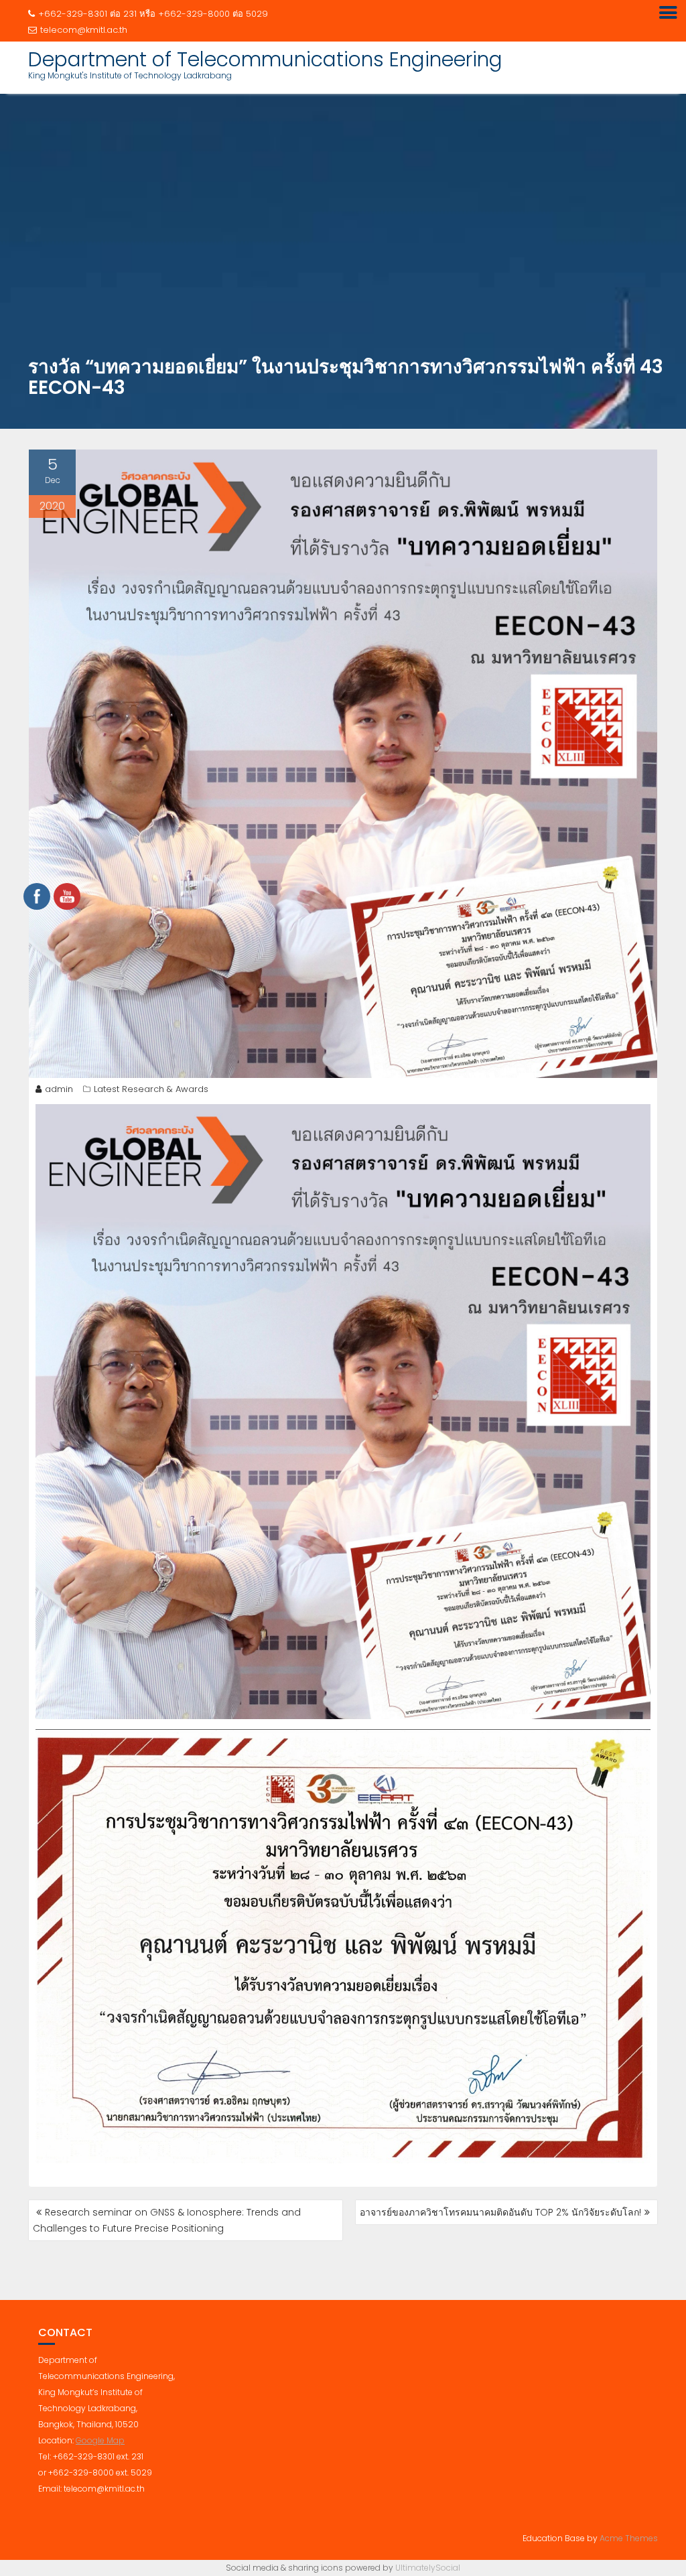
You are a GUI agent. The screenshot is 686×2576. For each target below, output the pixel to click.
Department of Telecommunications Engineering (265, 59)
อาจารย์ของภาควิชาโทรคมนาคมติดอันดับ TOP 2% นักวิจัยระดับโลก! (500, 2212)
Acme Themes (629, 2538)
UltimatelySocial (428, 2568)
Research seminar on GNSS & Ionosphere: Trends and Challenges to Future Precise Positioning (167, 2220)
